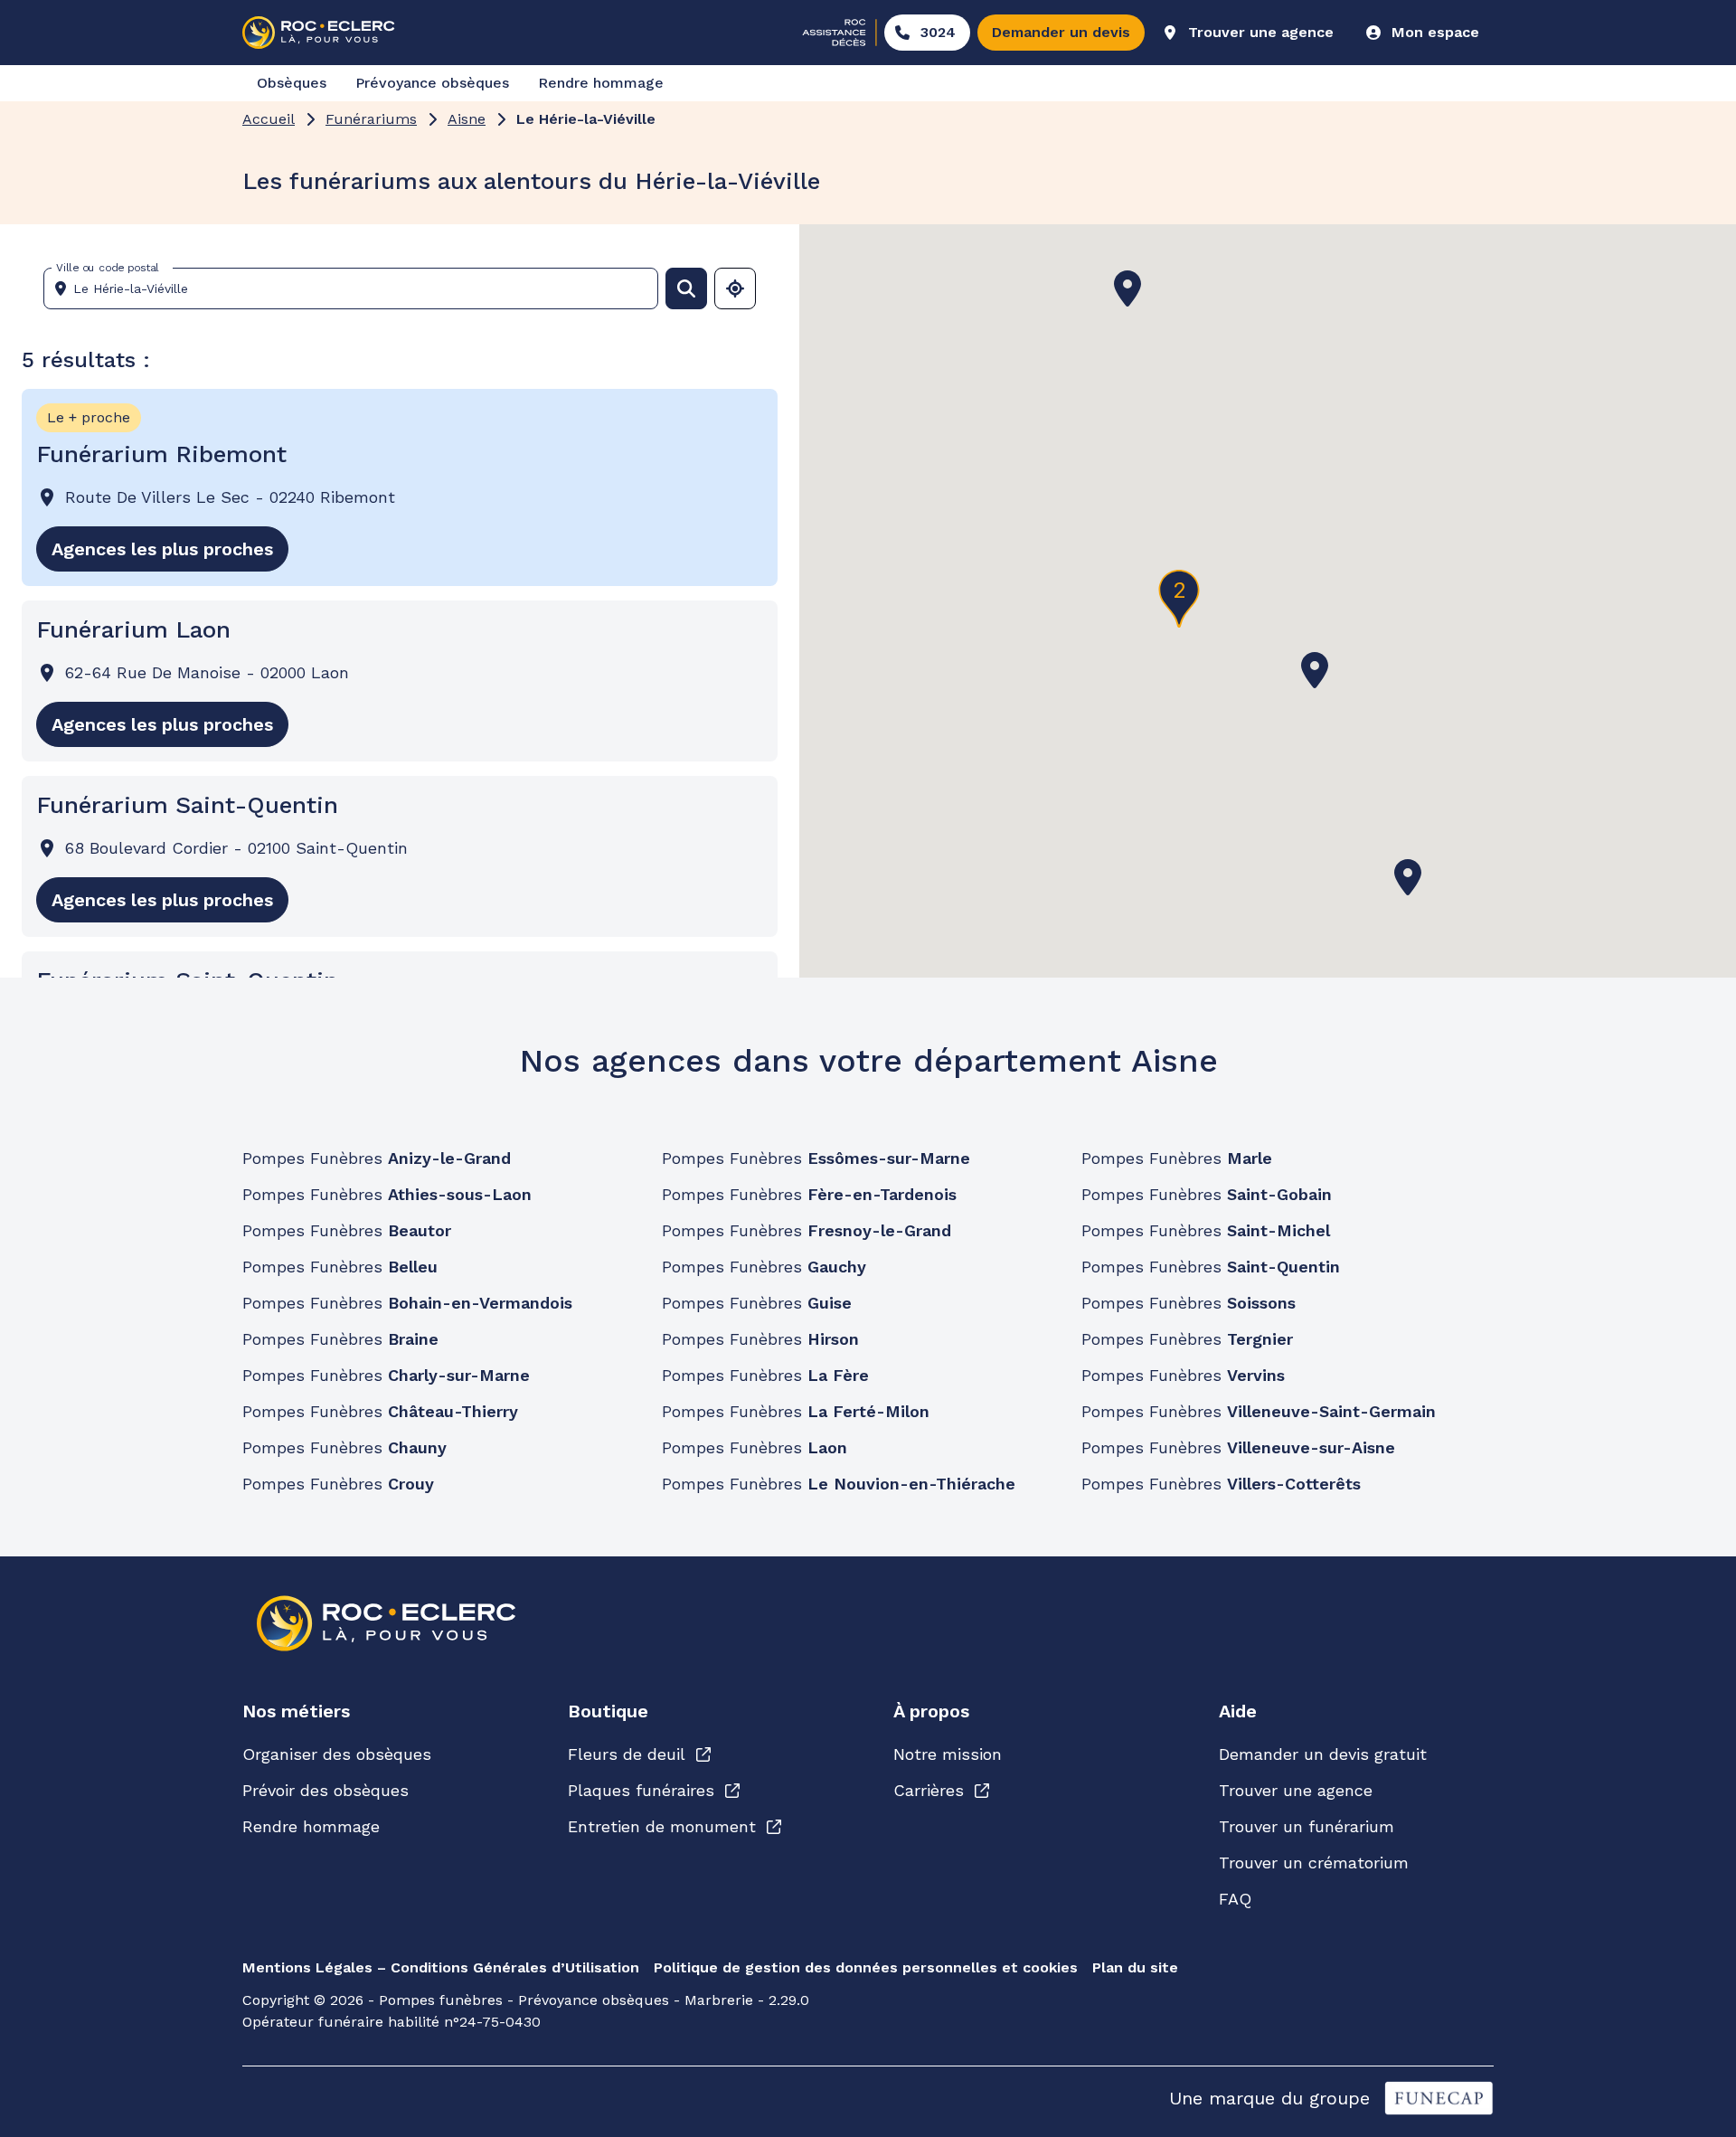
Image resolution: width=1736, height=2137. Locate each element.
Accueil (269, 119)
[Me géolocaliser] (735, 288)
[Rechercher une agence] (686, 288)
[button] (1315, 670)
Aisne (467, 119)
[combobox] (358, 288)
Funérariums (371, 119)
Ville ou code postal (108, 268)
